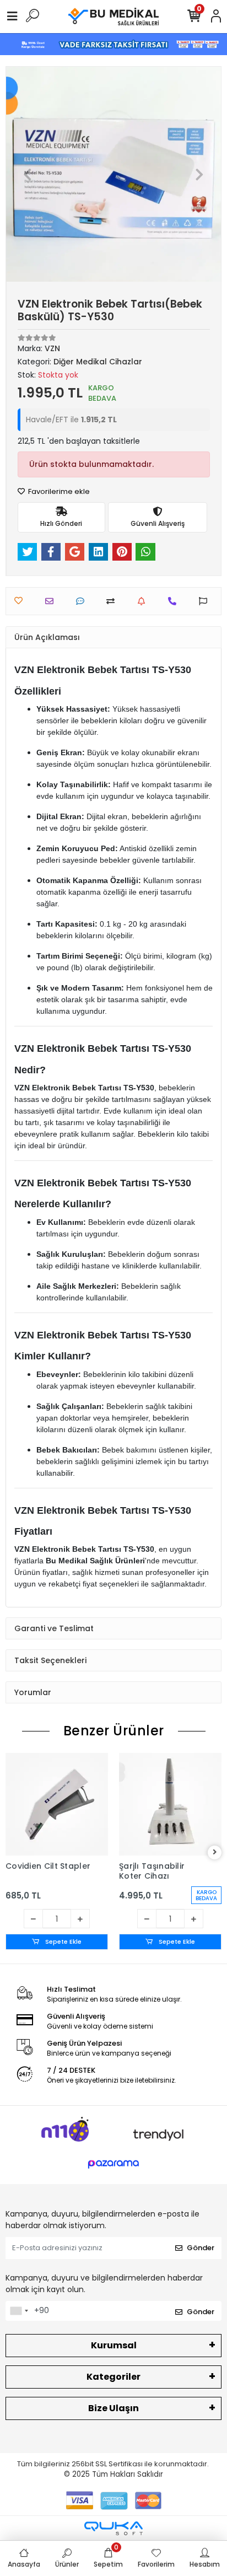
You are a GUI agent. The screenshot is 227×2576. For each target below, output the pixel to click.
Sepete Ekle (63, 1942)
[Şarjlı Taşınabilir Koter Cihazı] (170, 1804)
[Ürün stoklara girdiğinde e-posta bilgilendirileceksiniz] (144, 601)
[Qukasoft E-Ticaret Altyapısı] (113, 2528)
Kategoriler (113, 2377)
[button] (28, 174)
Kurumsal (114, 2345)
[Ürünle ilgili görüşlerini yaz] (83, 601)
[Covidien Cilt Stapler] (57, 1804)
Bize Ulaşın (113, 2408)
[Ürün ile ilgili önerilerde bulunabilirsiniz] (206, 601)
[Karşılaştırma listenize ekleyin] (113, 601)
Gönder (201, 2248)
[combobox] (19, 2311)
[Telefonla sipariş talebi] (175, 601)
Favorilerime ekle (58, 491)
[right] (215, 1852)
